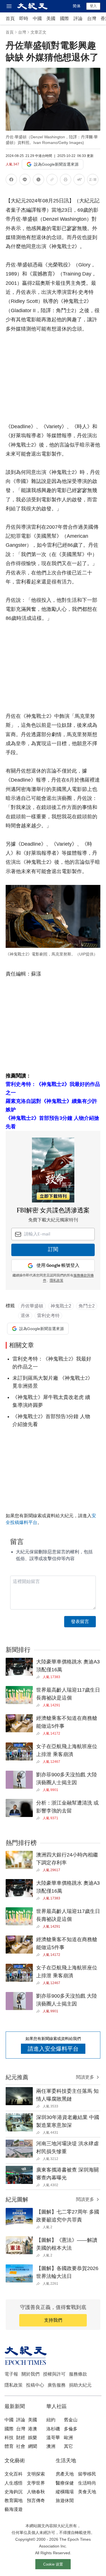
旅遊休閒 (65, 2500)
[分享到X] (38, 181)
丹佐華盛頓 (32, 1306)
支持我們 (53, 2320)
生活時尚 (87, 2483)
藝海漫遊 (14, 2509)
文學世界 (36, 2483)
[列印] (66, 181)
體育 (9, 2446)
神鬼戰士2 (61, 1306)
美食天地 (87, 2492)
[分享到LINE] (25, 181)
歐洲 (68, 2438)
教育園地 (14, 2500)
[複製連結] (52, 180)
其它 (68, 2446)
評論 (78, 18)
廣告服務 (57, 2385)
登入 (93, 6)
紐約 (51, 2420)
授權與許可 (54, 2374)
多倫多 (71, 2429)
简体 (77, 6)
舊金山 (71, 2420)
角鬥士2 (87, 1306)
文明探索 (36, 2474)
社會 (21, 2446)
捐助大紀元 (80, 2385)
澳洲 (51, 2446)
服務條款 (78, 2374)
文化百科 (14, 2474)
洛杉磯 (53, 2429)
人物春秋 (36, 2492)
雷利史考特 (48, 1316)
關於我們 (31, 2374)
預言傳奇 (36, 2500)
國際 (64, 18)
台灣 (92, 18)
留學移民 (87, 2474)
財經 (21, 2438)
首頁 (10, 18)
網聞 (33, 2446)
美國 (51, 18)
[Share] (39, 1677)
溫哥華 (53, 2438)
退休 (25, 1316)
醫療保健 (65, 2483)
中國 (37, 18)
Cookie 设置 (53, 2564)
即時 (24, 18)
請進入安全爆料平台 (53, 2049)
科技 (9, 2438)
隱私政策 (57, 1281)
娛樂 (33, 2438)
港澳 (33, 2429)
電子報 (11, 2374)
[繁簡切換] (93, 181)
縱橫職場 (65, 2492)
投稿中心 (35, 2385)
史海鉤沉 (14, 2492)
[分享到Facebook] (11, 181)
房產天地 (65, 2474)
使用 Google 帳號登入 (58, 1266)
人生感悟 (14, 2483)
